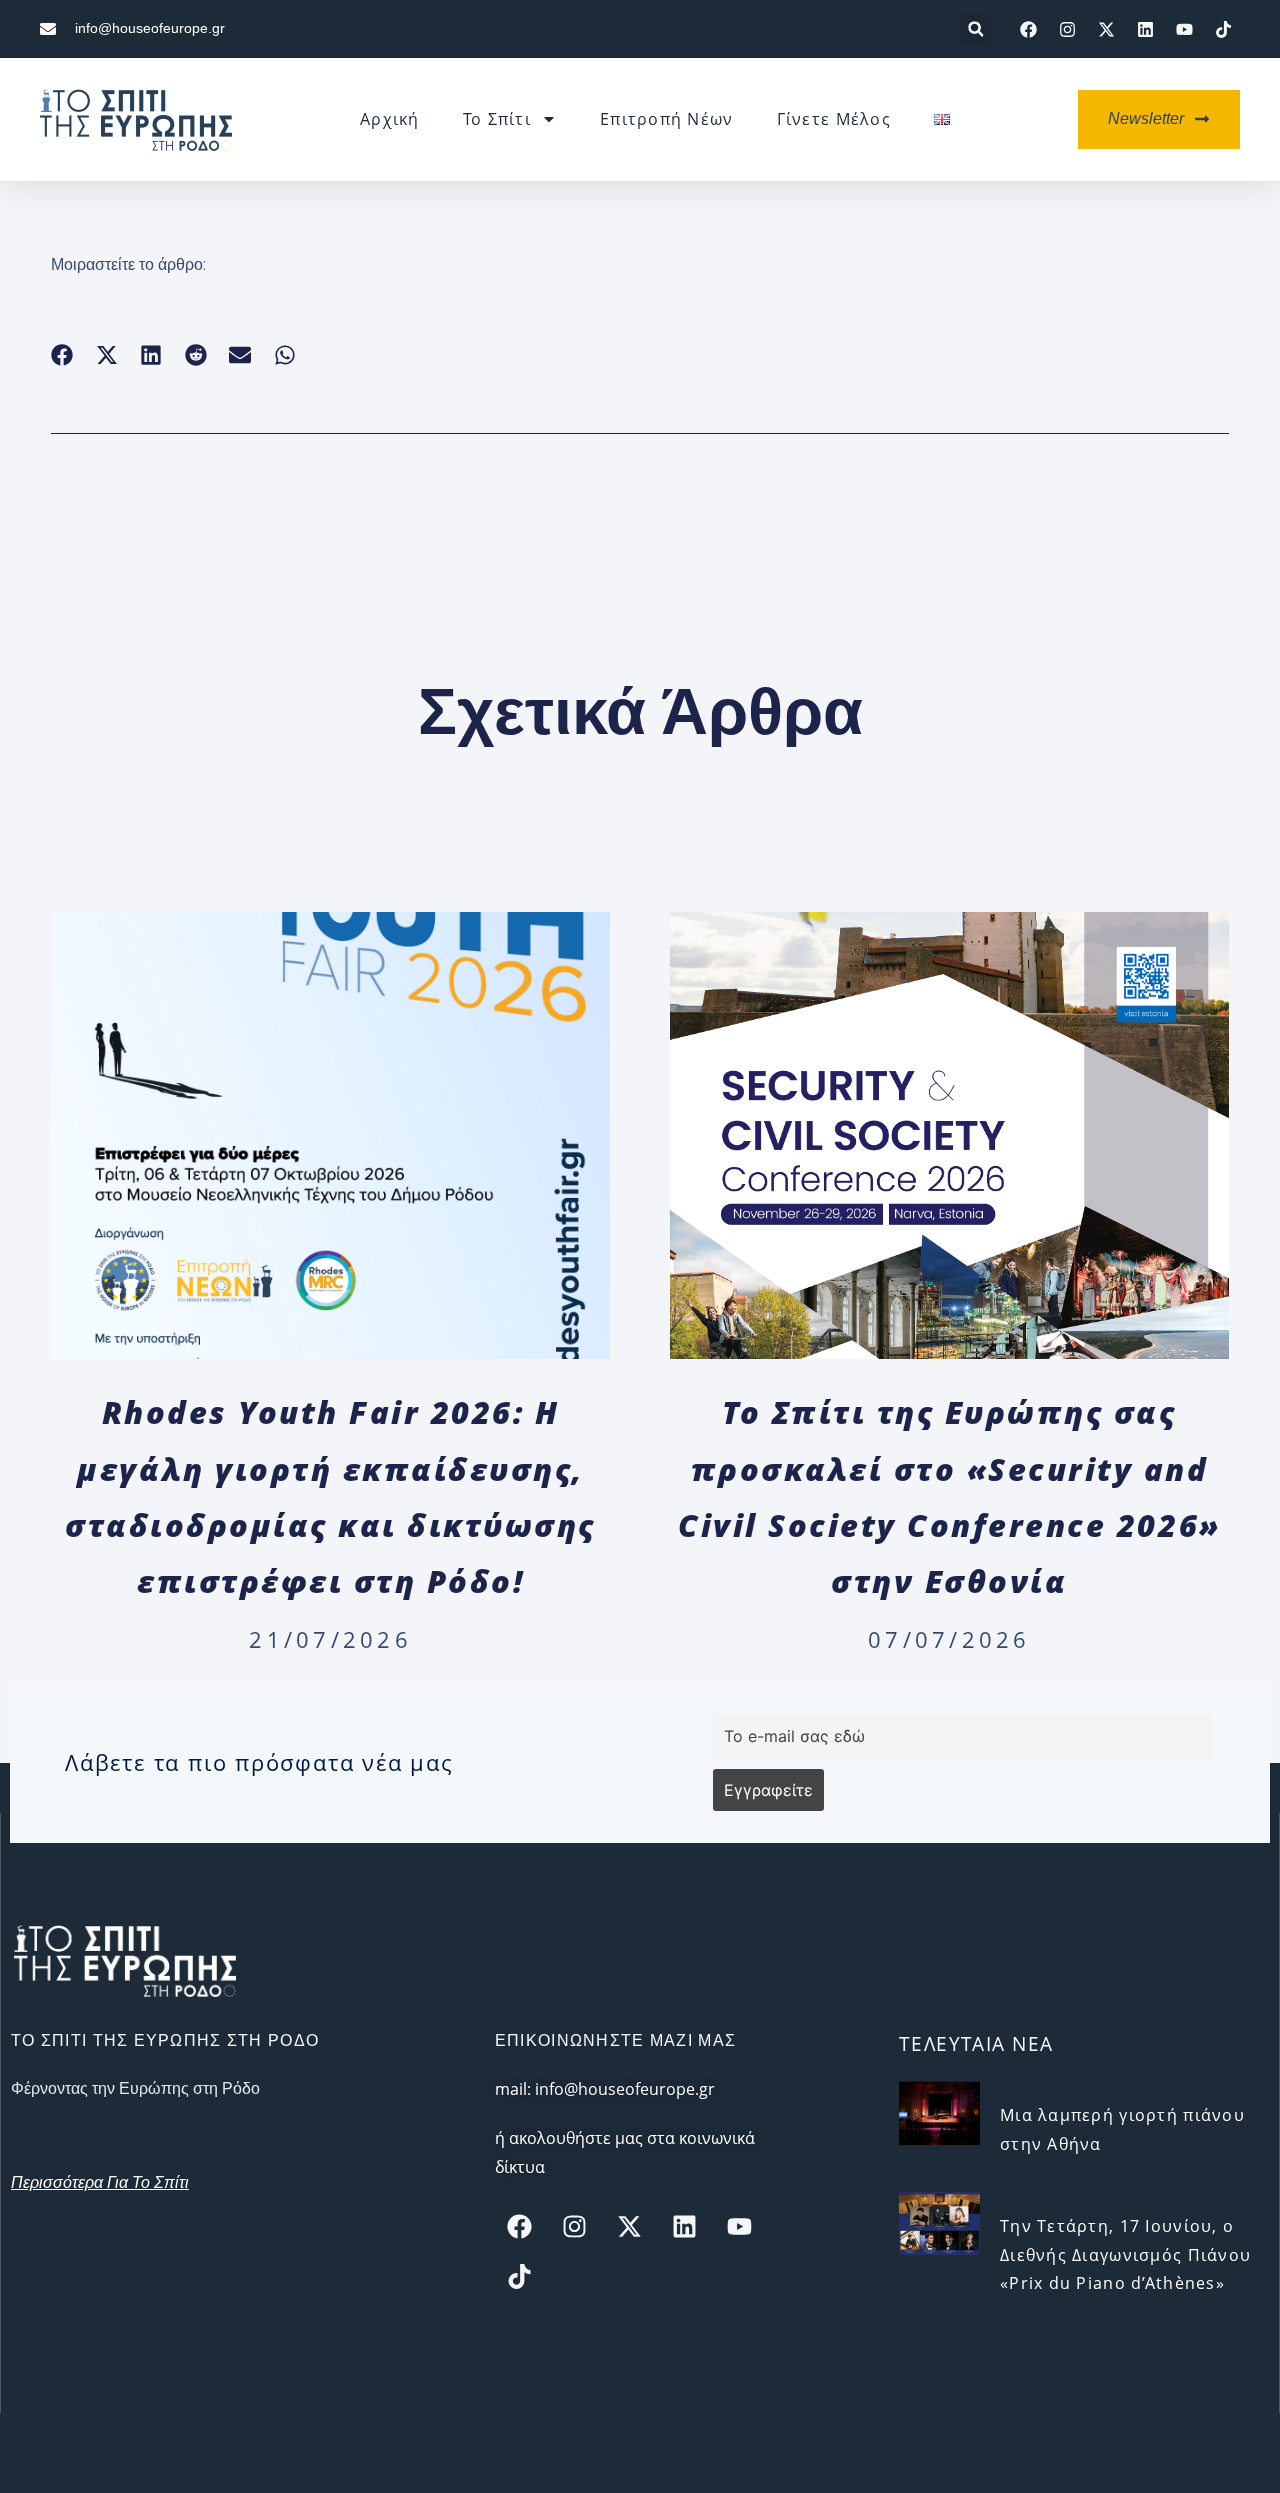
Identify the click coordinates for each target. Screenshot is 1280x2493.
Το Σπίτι (497, 119)
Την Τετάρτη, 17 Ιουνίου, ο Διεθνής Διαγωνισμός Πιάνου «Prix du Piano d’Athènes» (1125, 2255)
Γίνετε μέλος (834, 119)
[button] (975, 29)
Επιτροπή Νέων (667, 119)
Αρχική (390, 119)
